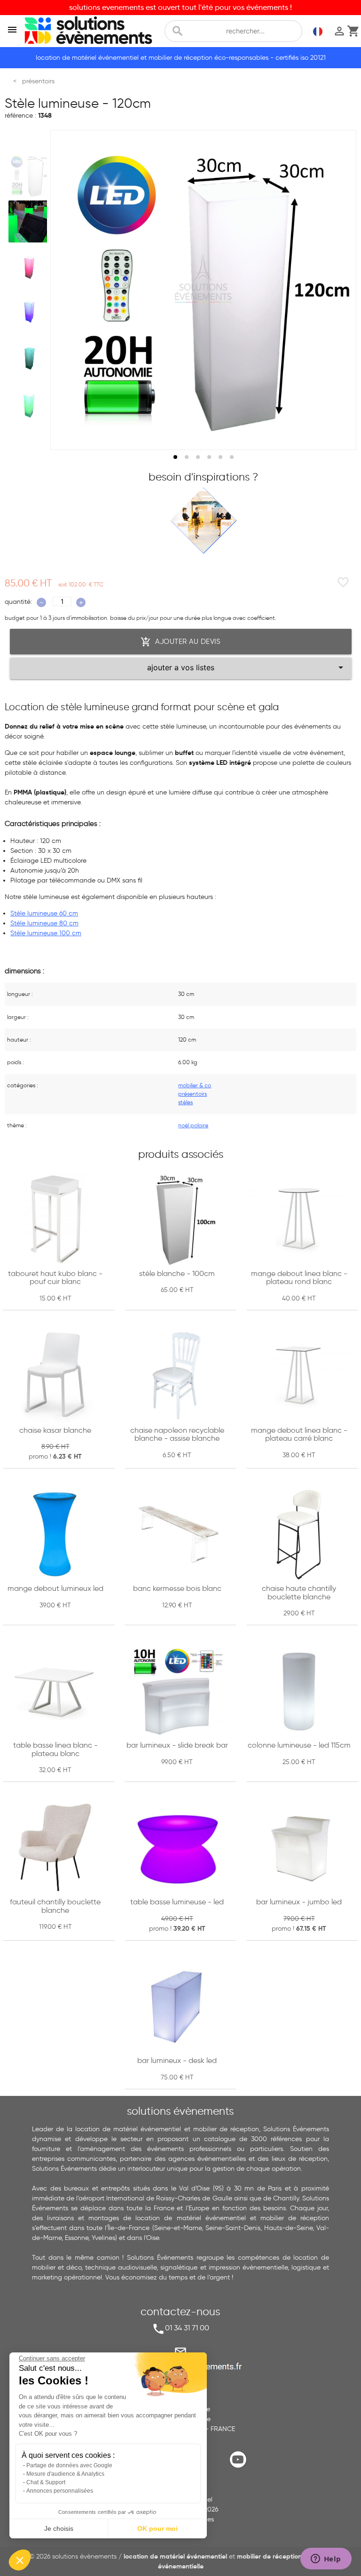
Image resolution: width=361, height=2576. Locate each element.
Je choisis (59, 2528)
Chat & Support (46, 2482)
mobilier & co (195, 1085)
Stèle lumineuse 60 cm (44, 913)
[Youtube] (240, 2467)
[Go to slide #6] (30, 404)
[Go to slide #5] (30, 358)
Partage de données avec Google (69, 2465)
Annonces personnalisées (60, 2491)
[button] (20, 2560)
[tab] (175, 457)
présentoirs (192, 1094)
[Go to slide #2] (30, 221)
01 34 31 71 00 (187, 2328)
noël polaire (193, 1125)
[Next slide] (340, 290)
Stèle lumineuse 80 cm (44, 923)
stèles (185, 1102)
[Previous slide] (66, 290)
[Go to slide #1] (30, 176)
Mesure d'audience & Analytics (65, 2474)
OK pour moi (157, 2528)
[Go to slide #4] (30, 313)
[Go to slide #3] (30, 267)
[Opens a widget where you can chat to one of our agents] (326, 2560)
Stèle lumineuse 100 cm (46, 933)
